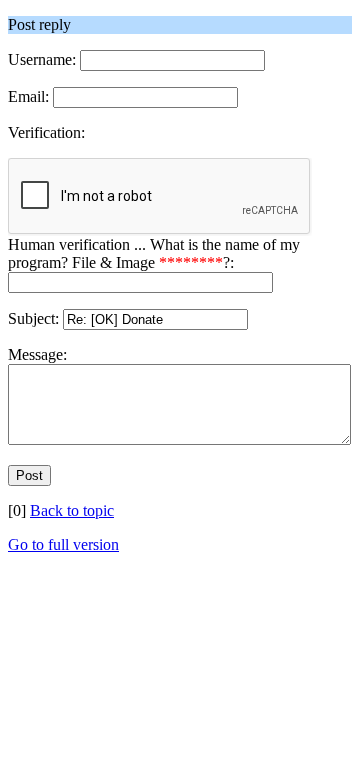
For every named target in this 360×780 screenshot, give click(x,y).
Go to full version (63, 544)
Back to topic (72, 510)
